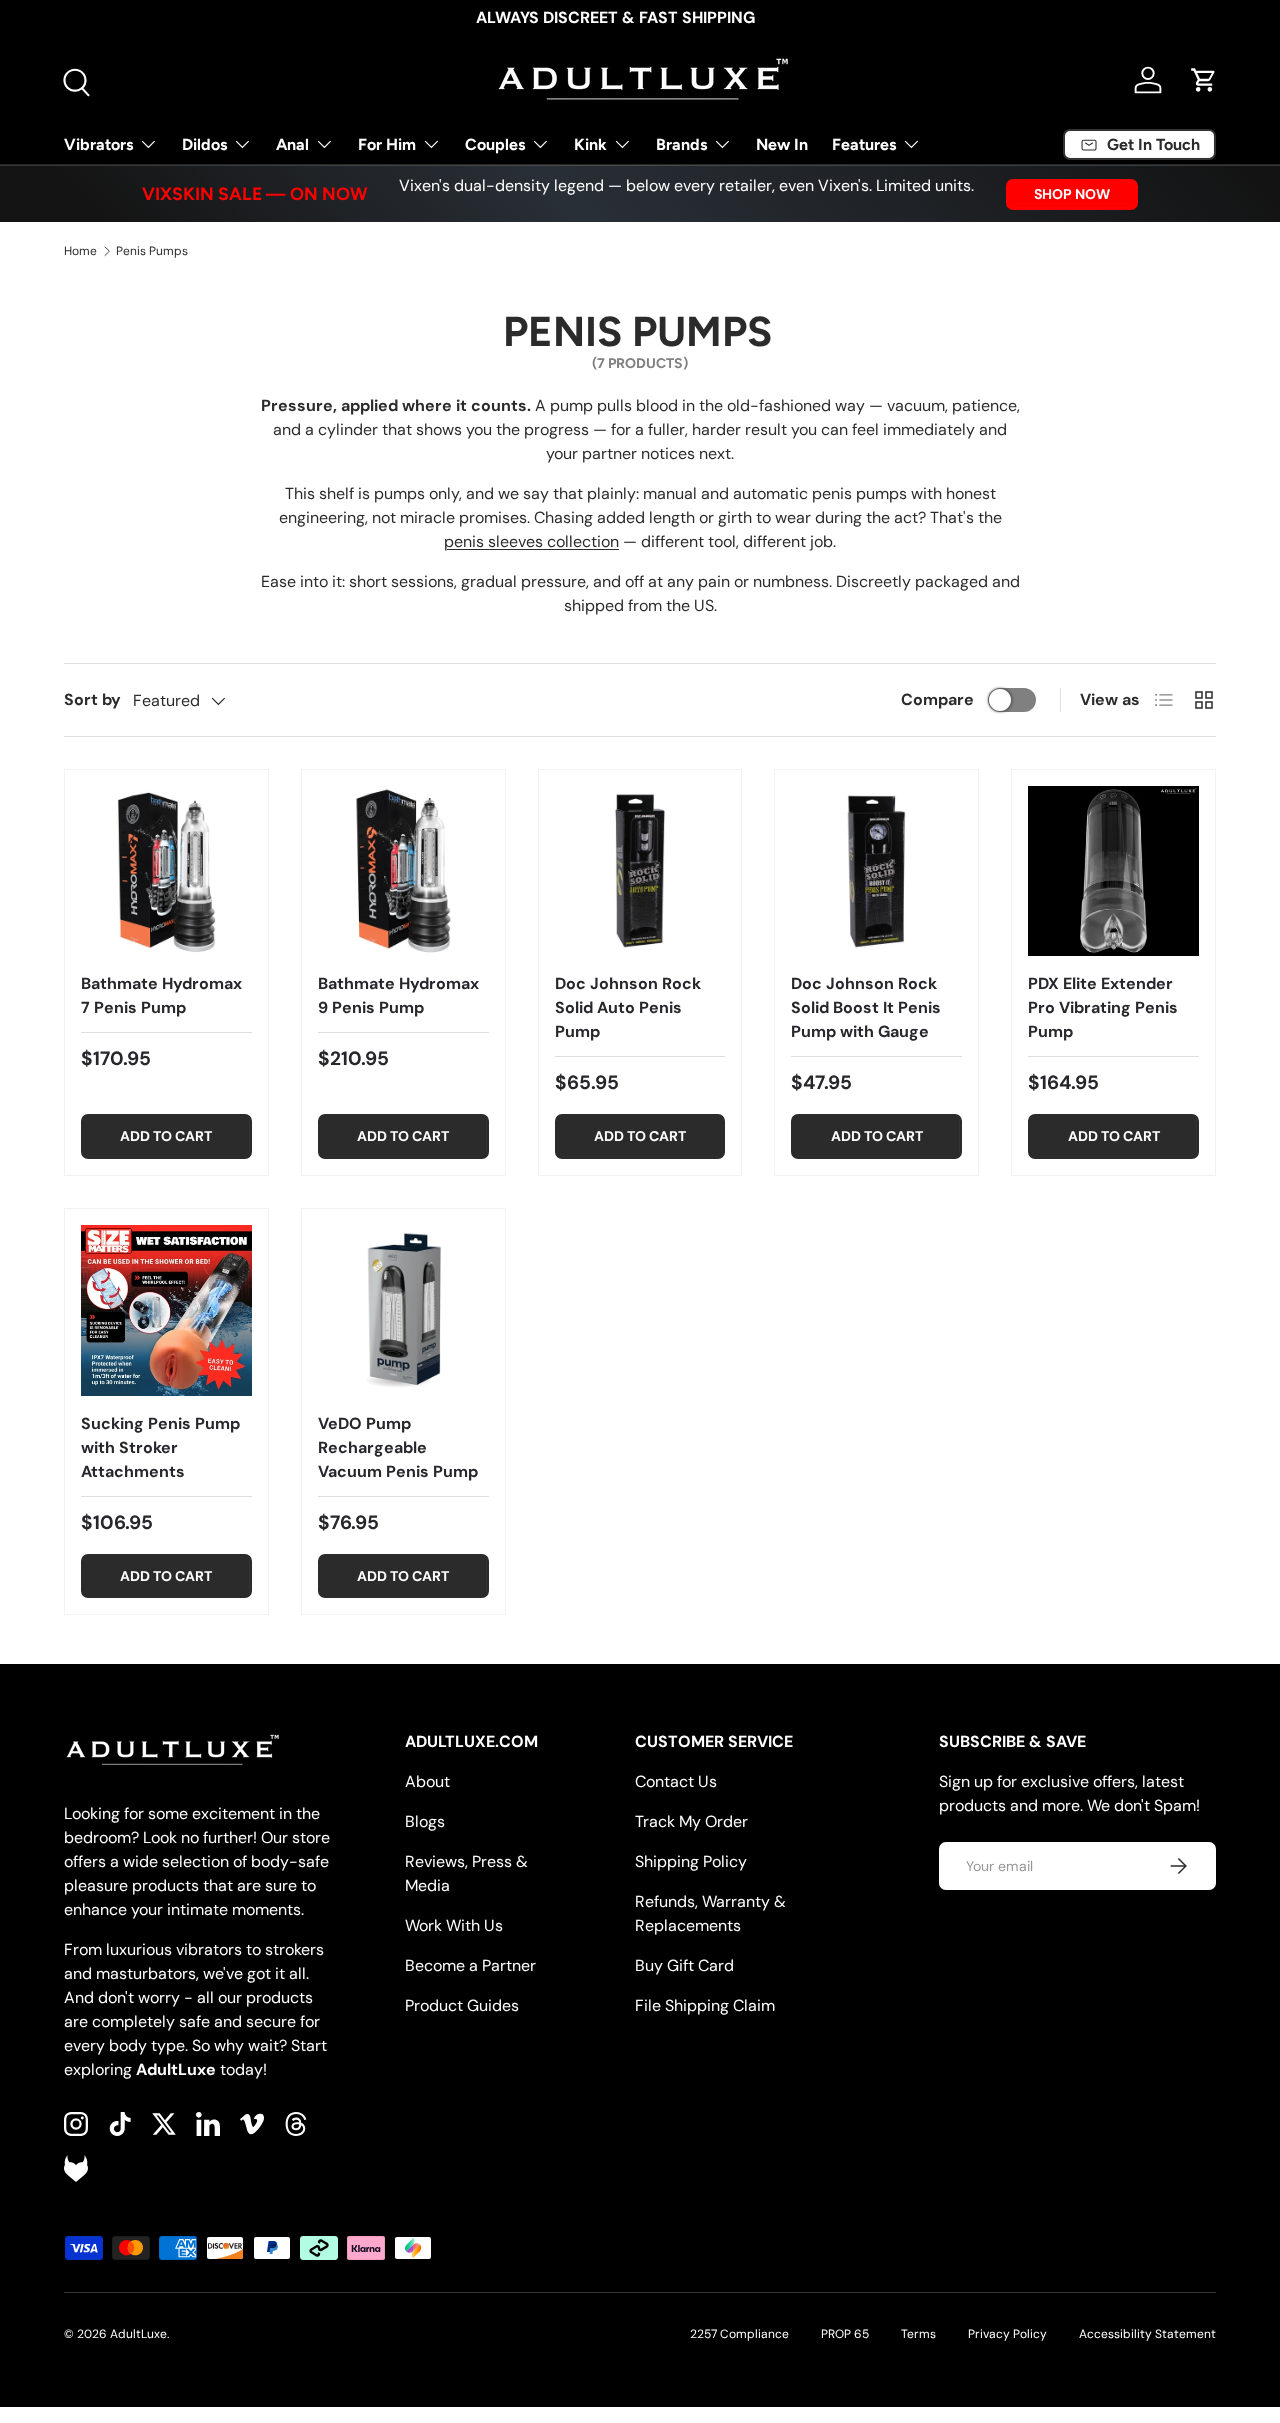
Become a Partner (470, 1965)
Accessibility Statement (1147, 2334)
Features (864, 144)
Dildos (204, 144)
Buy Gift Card (684, 1965)
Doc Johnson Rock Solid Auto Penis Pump (628, 1007)
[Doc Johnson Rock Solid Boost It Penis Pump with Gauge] (876, 871)
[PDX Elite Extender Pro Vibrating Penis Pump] (1113, 871)
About (427, 1781)
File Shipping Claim (705, 2005)
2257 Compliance (739, 2334)
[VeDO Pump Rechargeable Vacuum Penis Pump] (403, 1310)
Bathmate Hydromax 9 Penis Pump (398, 995)
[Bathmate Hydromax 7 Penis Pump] (166, 871)
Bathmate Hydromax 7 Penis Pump (161, 995)
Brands (681, 144)
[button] (1204, 80)
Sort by (92, 699)
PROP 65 (845, 2334)
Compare (937, 699)
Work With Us (454, 1925)
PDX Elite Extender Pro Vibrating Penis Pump (1103, 1007)
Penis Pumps (152, 251)
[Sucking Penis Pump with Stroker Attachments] (166, 1310)
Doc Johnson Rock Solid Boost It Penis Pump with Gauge (866, 1007)
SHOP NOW (1072, 194)
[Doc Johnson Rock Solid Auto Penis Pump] (640, 871)
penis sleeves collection (531, 541)
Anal (292, 144)
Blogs (425, 1821)
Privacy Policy (1007, 2334)
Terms (918, 2334)
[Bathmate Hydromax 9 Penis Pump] (403, 871)
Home (80, 251)
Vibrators (98, 144)
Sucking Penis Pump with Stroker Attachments (160, 1447)
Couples (495, 144)
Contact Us (676, 1781)
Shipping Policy (691, 1861)
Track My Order (691, 1821)
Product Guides (462, 2005)
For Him (387, 144)
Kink (590, 144)
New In (782, 144)
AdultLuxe (138, 2334)
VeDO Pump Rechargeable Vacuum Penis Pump (398, 1447)
